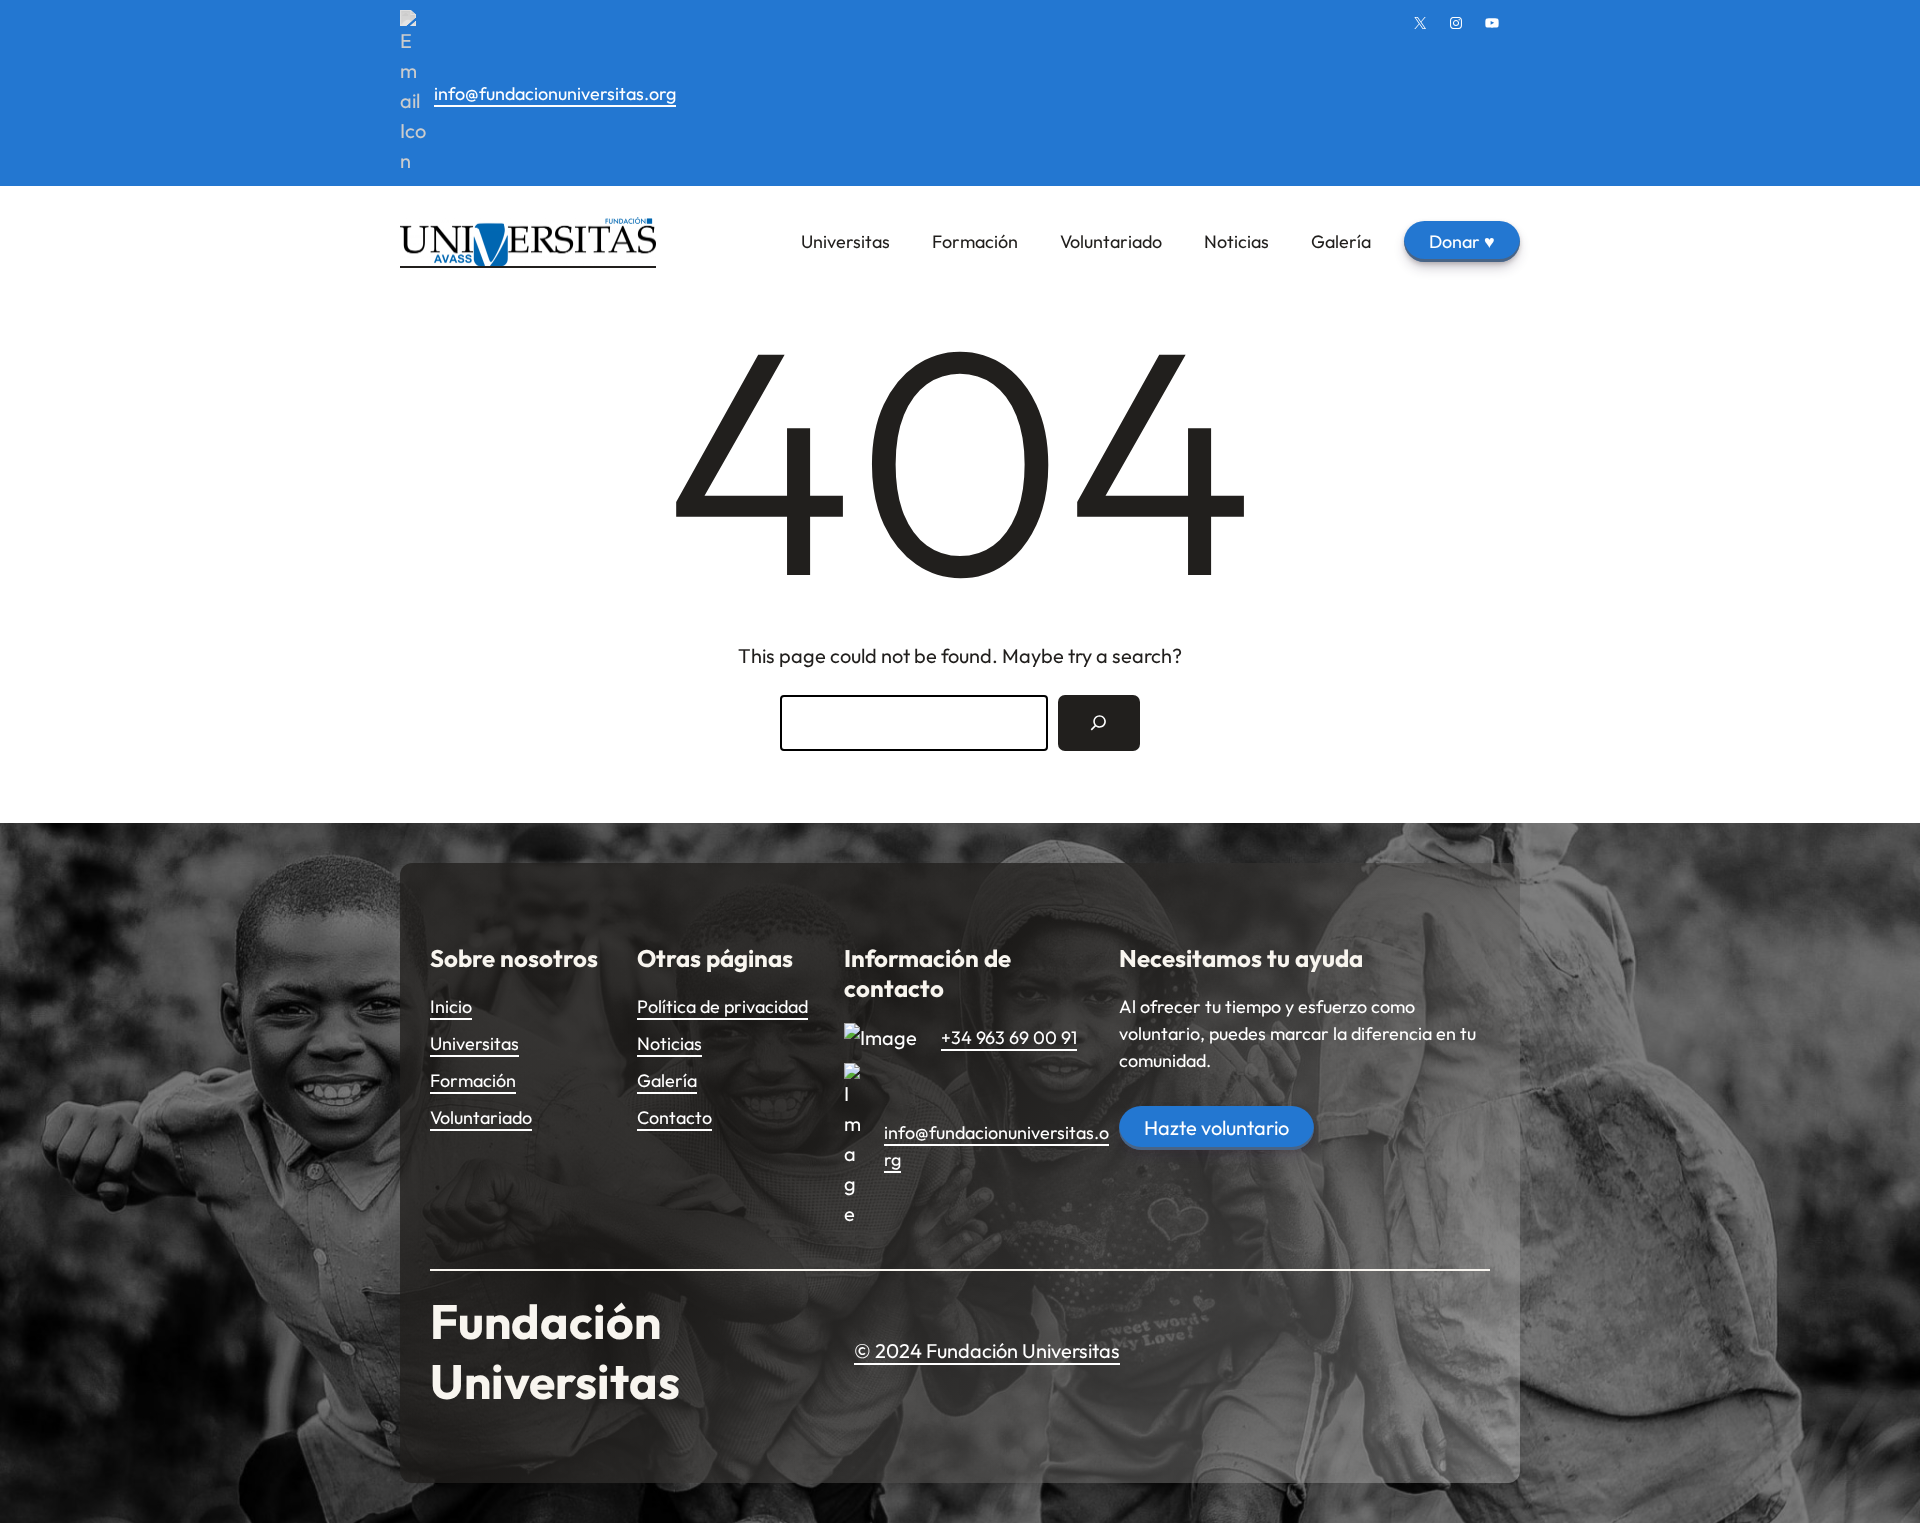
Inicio (451, 1006)
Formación (473, 1080)
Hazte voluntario (1216, 1127)
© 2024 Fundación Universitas (987, 1350)
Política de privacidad (722, 1006)
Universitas (474, 1043)
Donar (1462, 241)
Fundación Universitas (555, 1351)
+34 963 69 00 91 (1009, 1037)
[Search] (1099, 723)
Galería (667, 1080)
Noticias (669, 1043)
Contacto (674, 1117)
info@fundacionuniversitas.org (555, 93)
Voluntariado (481, 1117)
